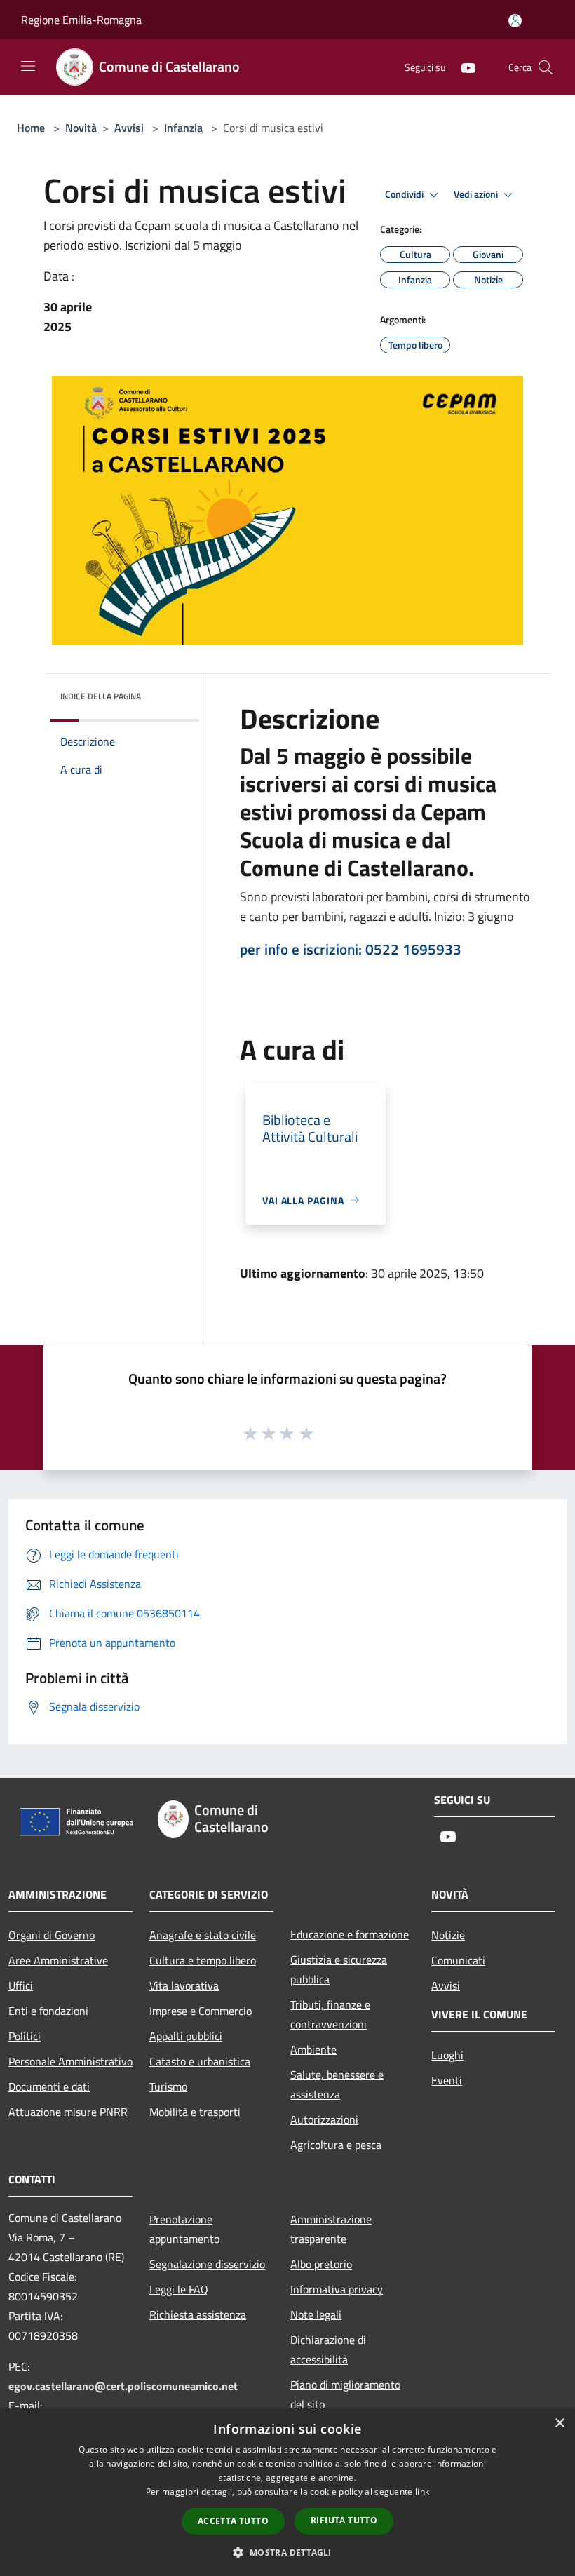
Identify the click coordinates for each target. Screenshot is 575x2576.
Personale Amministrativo (70, 2061)
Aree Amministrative (58, 1960)
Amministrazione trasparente (331, 2229)
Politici (25, 2036)
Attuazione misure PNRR (68, 2112)
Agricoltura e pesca (336, 2145)
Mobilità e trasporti (195, 2112)
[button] (287, 2552)
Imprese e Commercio (201, 2011)
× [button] (559, 2423)
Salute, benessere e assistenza (337, 2084)
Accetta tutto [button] (233, 2521)
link (422, 2491)
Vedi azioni (477, 194)
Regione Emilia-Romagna (81, 20)
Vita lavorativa (184, 1985)
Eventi (447, 2080)
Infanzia (183, 128)
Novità (81, 128)
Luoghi (447, 2055)
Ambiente (313, 2049)
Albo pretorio (321, 2264)
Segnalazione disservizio (207, 2264)
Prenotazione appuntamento (184, 2229)
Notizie (448, 1935)
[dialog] (287, 2492)
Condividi (405, 194)
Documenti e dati (49, 2086)
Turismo (168, 2086)
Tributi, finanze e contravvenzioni (330, 2014)
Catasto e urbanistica (200, 2061)
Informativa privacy (337, 2289)
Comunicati (458, 1960)
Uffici (21, 1985)
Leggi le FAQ (179, 2289)
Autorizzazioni (324, 2119)
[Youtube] (463, 67)
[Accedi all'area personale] (515, 21)
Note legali (316, 2314)
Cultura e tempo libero (203, 1960)
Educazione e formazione (350, 1934)
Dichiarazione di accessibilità (328, 2349)
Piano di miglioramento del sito (345, 2394)
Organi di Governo (52, 1935)
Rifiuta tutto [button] (344, 2520)
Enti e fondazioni (48, 2011)
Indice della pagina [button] (101, 696)
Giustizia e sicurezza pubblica (339, 1969)
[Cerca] (546, 67)
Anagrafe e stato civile (203, 1935)
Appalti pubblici (186, 2036)
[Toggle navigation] (28, 66)
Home (31, 128)
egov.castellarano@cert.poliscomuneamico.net (123, 2386)
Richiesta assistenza (198, 2314)
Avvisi (129, 128)
